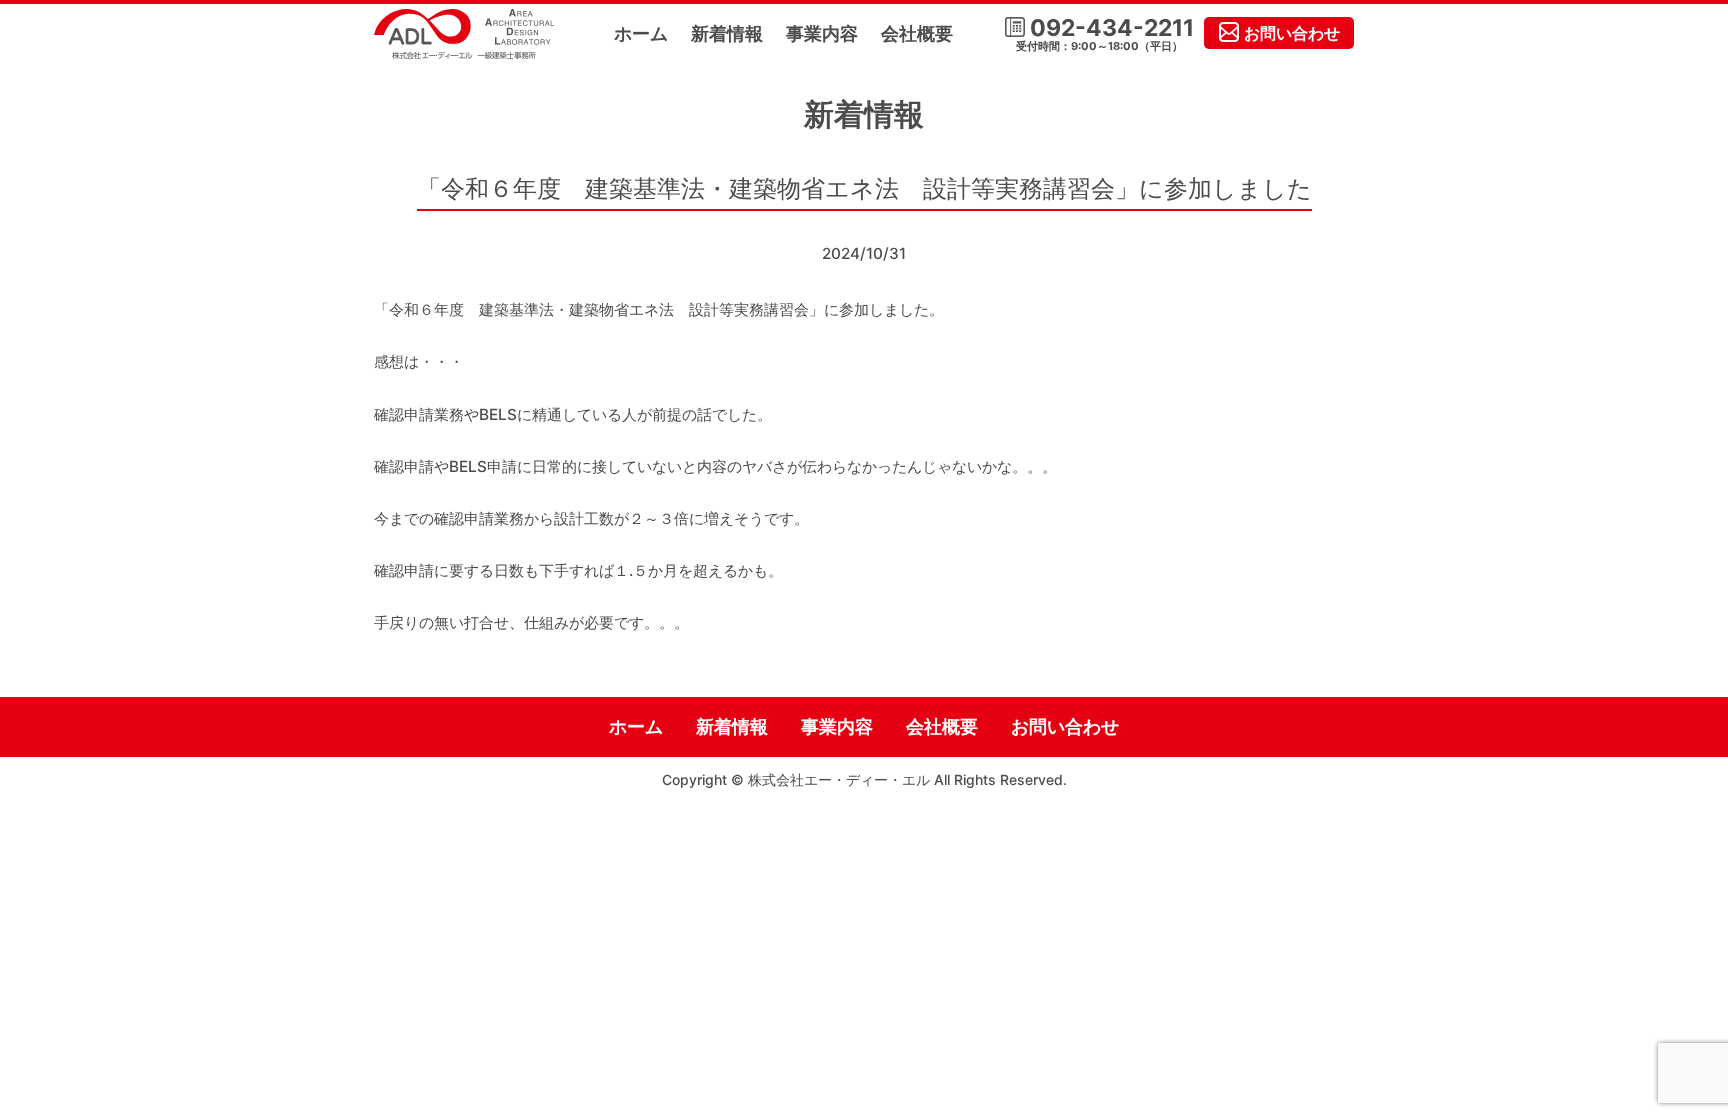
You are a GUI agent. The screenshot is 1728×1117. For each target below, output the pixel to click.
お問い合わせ (1292, 33)
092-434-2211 (1105, 35)
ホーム (641, 33)
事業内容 (822, 33)
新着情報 (727, 33)
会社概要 (917, 33)
